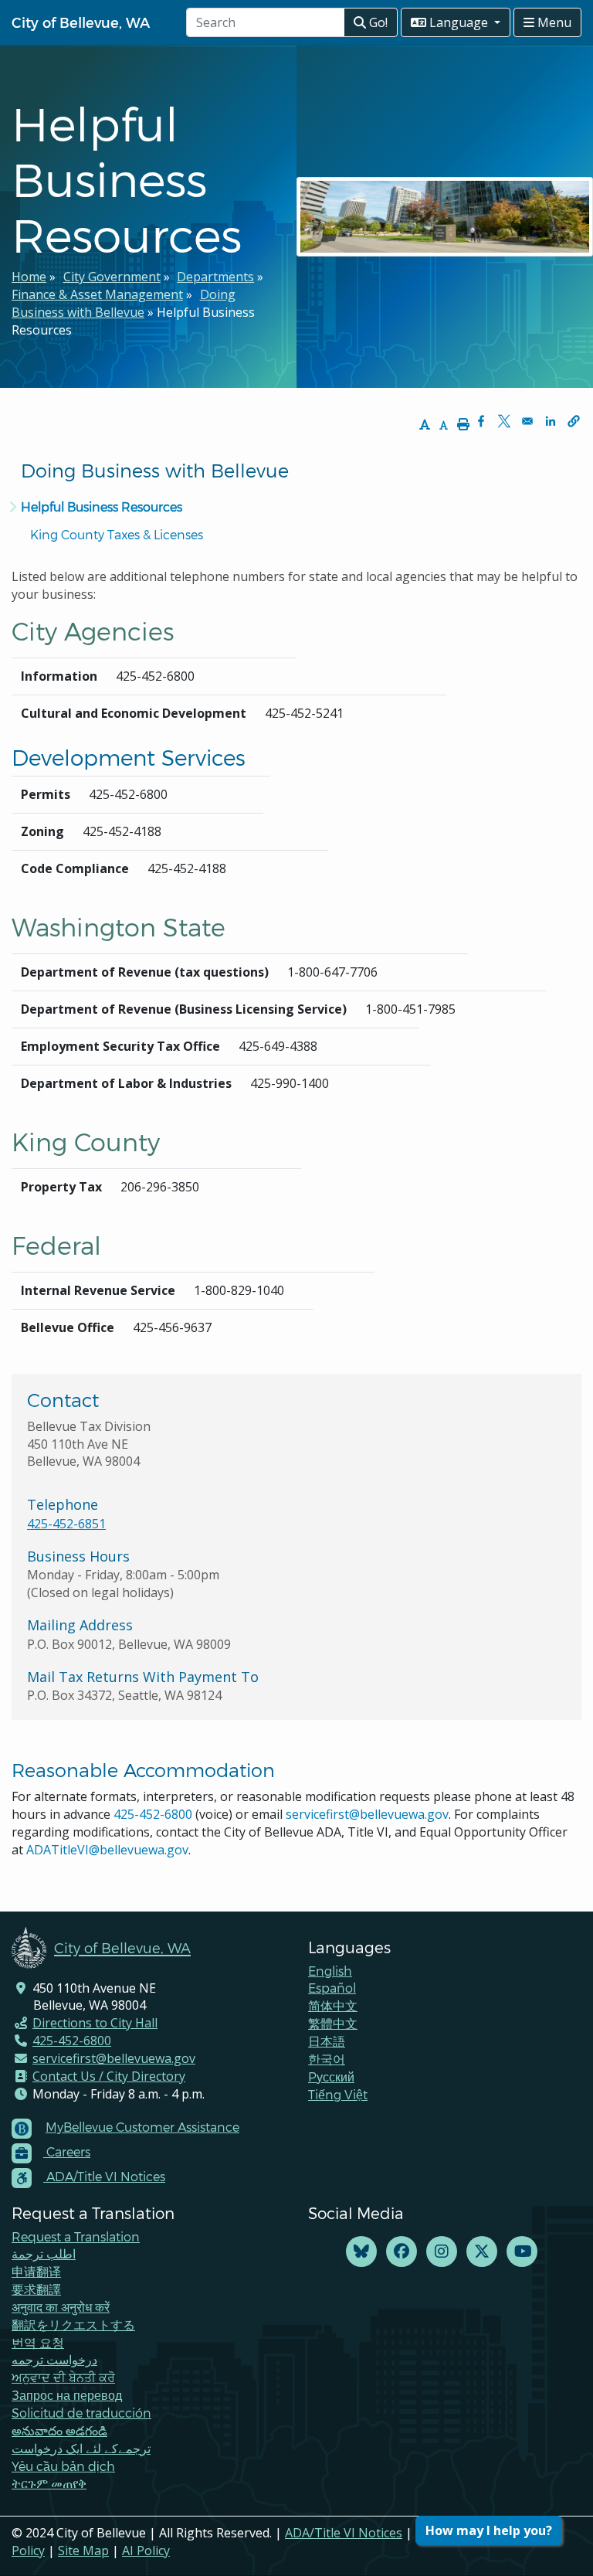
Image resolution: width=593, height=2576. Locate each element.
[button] (574, 421)
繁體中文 (333, 2023)
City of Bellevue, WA (81, 22)
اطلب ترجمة (44, 2253)
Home (29, 277)
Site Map (83, 2551)
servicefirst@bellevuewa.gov (367, 1814)
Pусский (331, 2076)
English (330, 1971)
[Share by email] (527, 421)
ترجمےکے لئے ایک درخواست (81, 2448)
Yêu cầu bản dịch (63, 2466)
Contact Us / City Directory (109, 2076)
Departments (215, 277)
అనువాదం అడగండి (59, 2430)
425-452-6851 (66, 1524)
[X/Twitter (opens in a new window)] (482, 2252)
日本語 (327, 2041)
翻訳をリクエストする (73, 2325)
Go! (377, 22)
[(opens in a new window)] (361, 2252)
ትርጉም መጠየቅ (49, 2483)
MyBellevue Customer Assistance (142, 2127)
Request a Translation (76, 2236)
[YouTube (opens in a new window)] (522, 2252)
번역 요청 (38, 2342)
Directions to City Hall (95, 2023)
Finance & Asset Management (97, 294)
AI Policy (146, 2551)
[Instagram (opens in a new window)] (442, 2252)
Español (332, 1988)
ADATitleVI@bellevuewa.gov (107, 1850)
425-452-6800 (153, 1814)
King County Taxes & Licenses (117, 534)
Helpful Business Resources (102, 506)
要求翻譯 (36, 2289)
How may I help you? (489, 2530)
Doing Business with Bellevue (124, 303)
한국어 (327, 2059)
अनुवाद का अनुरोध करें (61, 2307)
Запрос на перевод (67, 2395)
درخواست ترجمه (54, 2359)
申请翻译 (36, 2271)
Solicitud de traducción (81, 2413)
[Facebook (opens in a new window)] (402, 2252)
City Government (112, 277)
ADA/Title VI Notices (344, 2533)
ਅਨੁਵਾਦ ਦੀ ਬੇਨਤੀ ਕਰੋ (63, 2377)
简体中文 (333, 2005)
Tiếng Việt (338, 2094)
